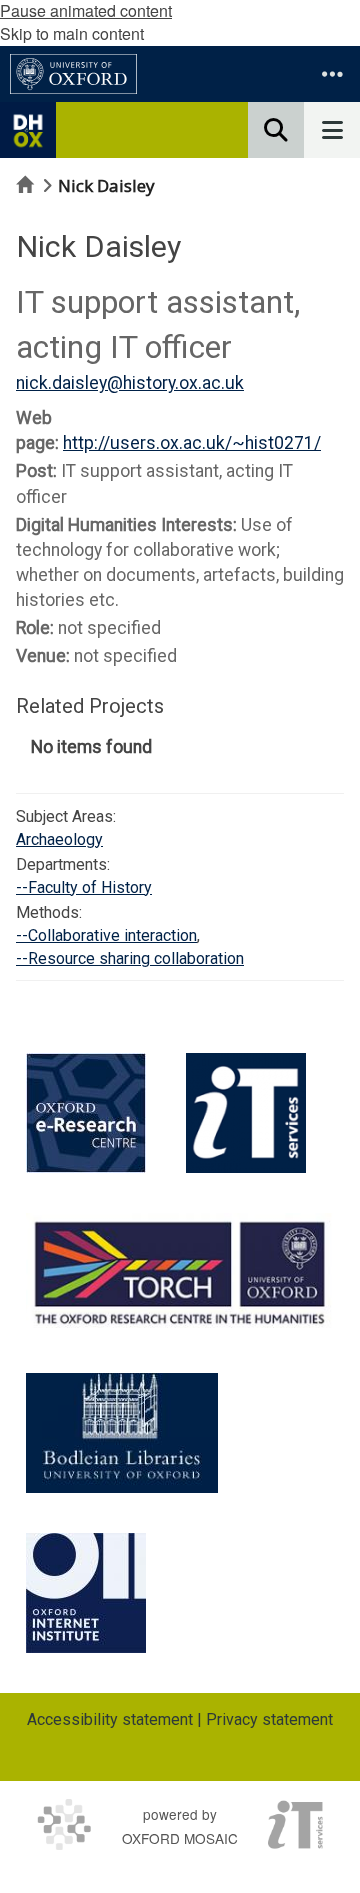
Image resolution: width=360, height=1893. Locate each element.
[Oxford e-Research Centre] (86, 1113)
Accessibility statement (110, 1719)
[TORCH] (180, 1270)
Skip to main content (72, 33)
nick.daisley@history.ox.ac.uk (130, 383)
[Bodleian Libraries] (122, 1433)
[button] (332, 74)
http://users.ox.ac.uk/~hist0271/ (192, 443)
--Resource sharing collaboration (130, 958)
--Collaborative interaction (106, 935)
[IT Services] (246, 1113)
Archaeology (59, 839)
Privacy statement (269, 1719)
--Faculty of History (84, 887)
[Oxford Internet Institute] (86, 1593)
